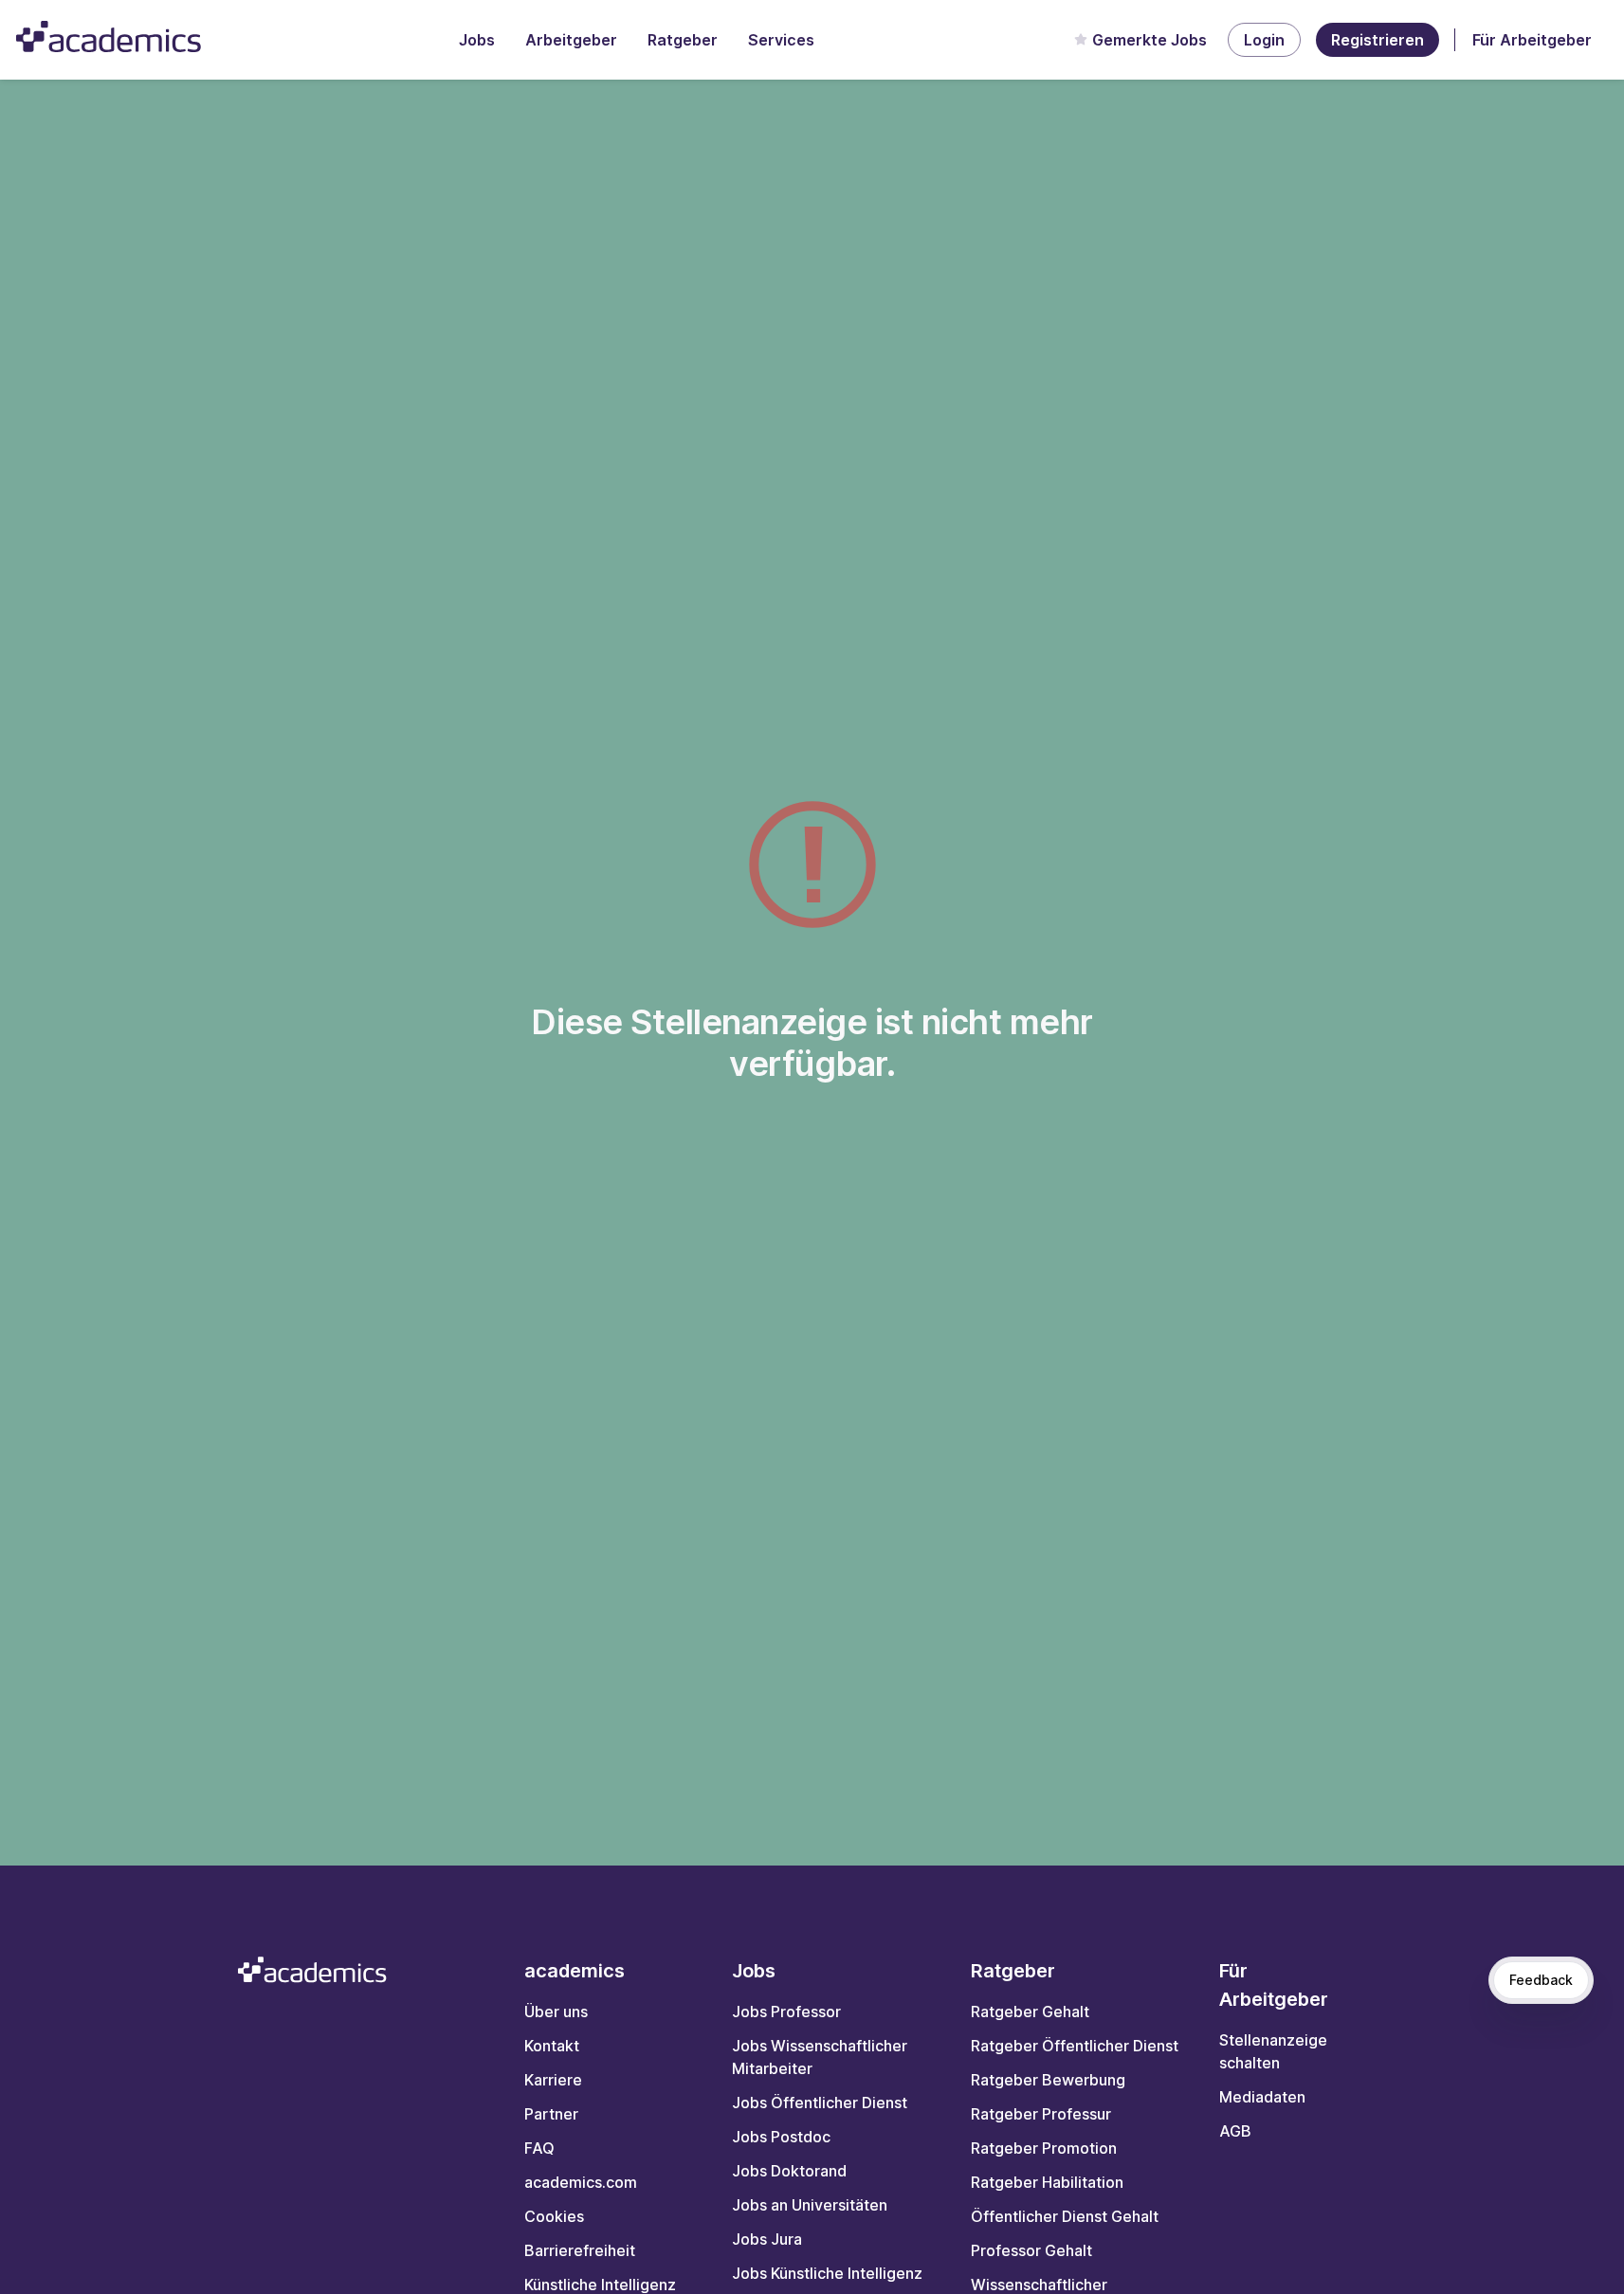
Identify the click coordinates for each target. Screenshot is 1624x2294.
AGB (1235, 2131)
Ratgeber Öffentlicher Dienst (1075, 2046)
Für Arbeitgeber (1532, 40)
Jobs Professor (786, 2012)
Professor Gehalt (1031, 2250)
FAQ (539, 2148)
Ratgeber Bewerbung (1048, 2080)
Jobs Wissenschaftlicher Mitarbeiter (820, 2057)
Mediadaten (1262, 2097)
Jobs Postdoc (781, 2137)
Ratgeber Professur (1041, 2114)
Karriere (553, 2080)
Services (781, 40)
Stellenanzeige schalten (1273, 2051)
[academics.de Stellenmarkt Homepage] (109, 36)
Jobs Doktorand (789, 2171)
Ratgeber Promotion (1044, 2148)
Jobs (477, 40)
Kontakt (552, 2046)
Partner (551, 2114)
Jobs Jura (767, 2239)
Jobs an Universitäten (810, 2205)
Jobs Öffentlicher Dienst (820, 2103)
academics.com (581, 2182)
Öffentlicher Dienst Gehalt (1065, 2216)
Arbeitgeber (571, 40)
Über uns (556, 2012)
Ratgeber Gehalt (1030, 2012)
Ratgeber (683, 40)
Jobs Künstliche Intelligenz (827, 2273)
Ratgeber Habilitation (1047, 2182)
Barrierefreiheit (580, 2250)
